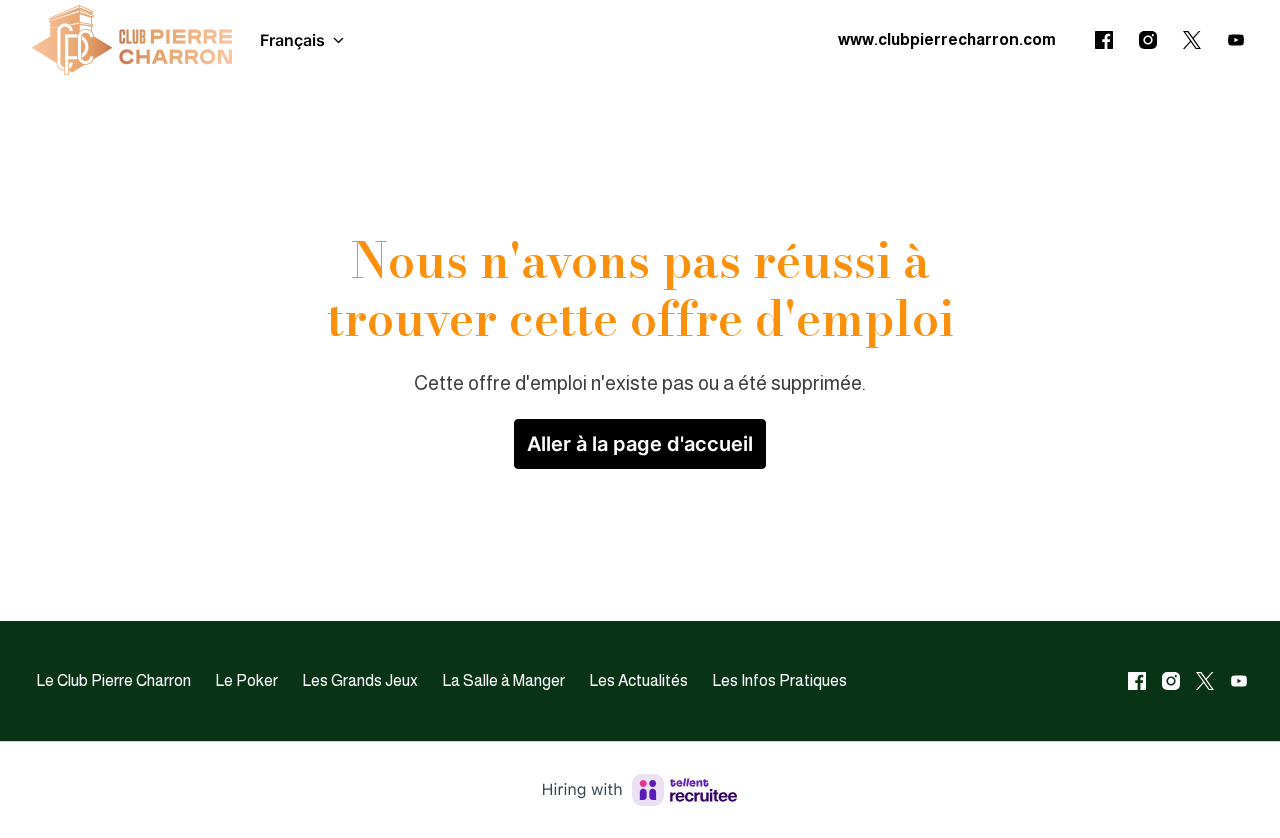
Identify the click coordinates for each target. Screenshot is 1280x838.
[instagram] (1148, 40)
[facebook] (1104, 40)
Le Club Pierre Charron (113, 680)
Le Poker (246, 680)
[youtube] (1236, 40)
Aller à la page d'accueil (640, 444)
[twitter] (1192, 40)
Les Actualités (638, 680)
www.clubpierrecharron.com (947, 39)
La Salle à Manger (503, 680)
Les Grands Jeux (360, 680)
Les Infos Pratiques (779, 680)
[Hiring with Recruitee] (640, 790)
